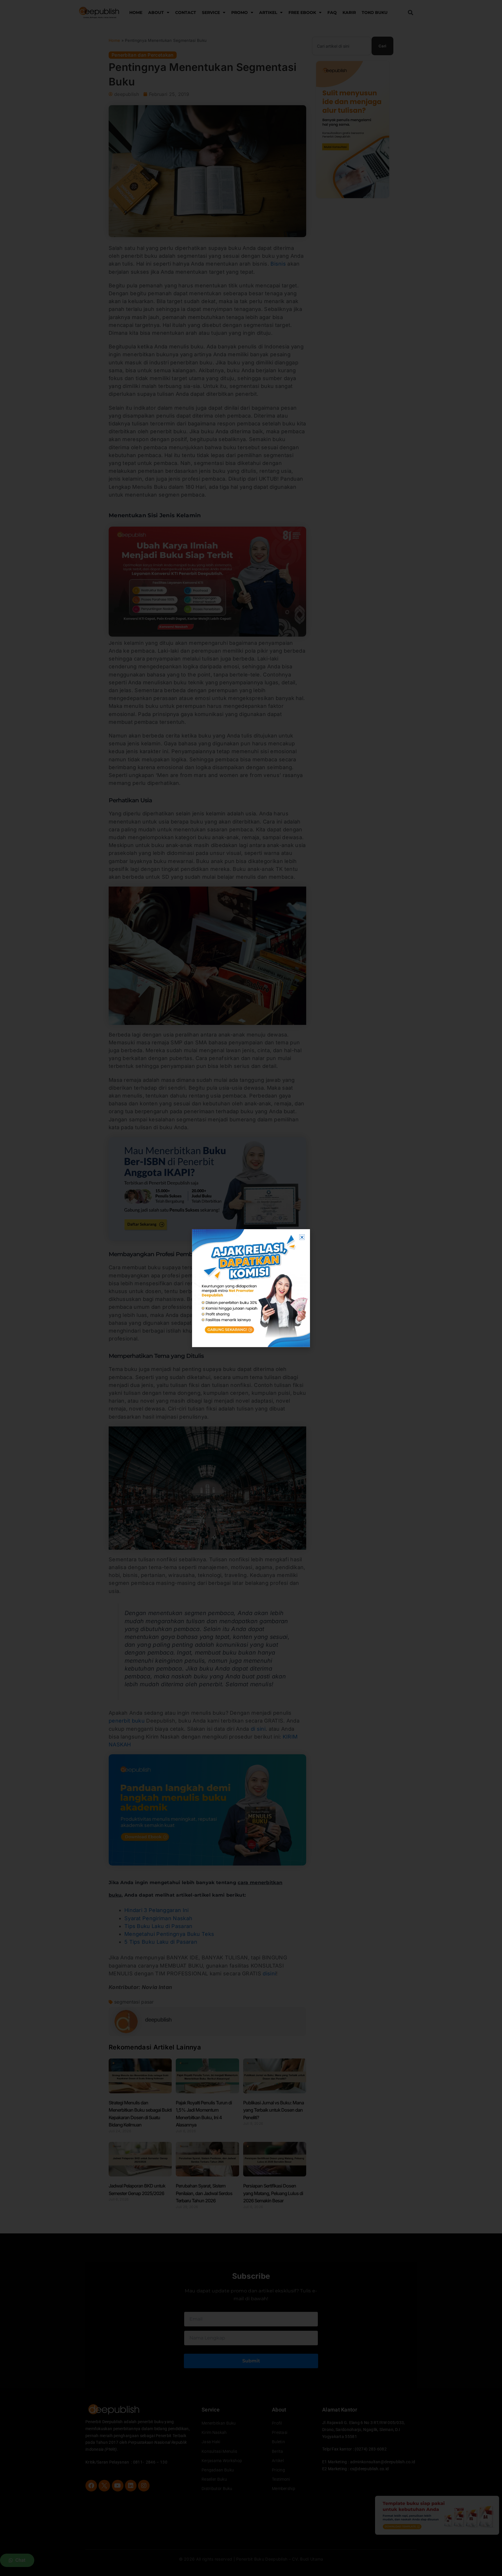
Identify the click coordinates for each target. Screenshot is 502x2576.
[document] (251, 1288)
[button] (302, 1237)
